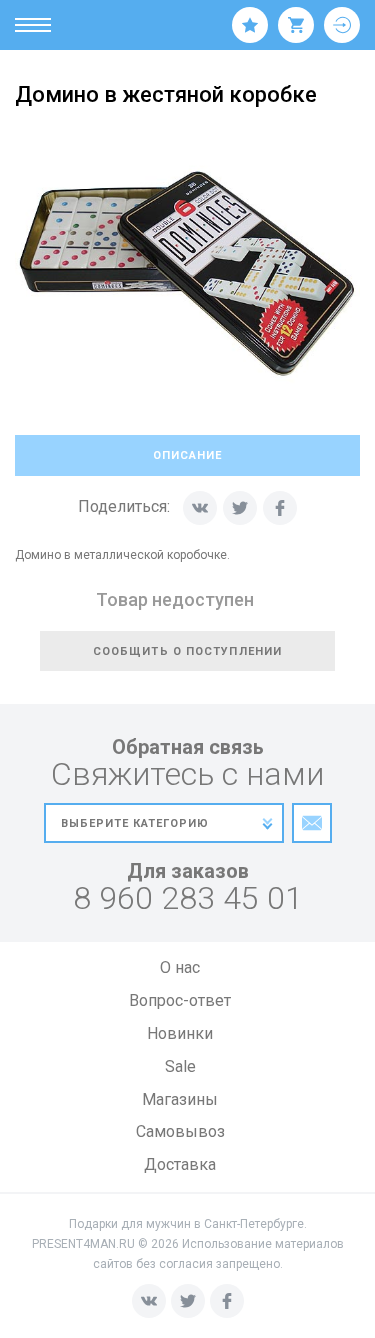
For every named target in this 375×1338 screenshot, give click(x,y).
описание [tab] (187, 455)
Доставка (180, 1164)
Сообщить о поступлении (187, 651)
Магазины (180, 1099)
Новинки (180, 1033)
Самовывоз (180, 1131)
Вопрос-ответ (180, 1000)
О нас (180, 967)
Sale (180, 1066)
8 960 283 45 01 (188, 898)
